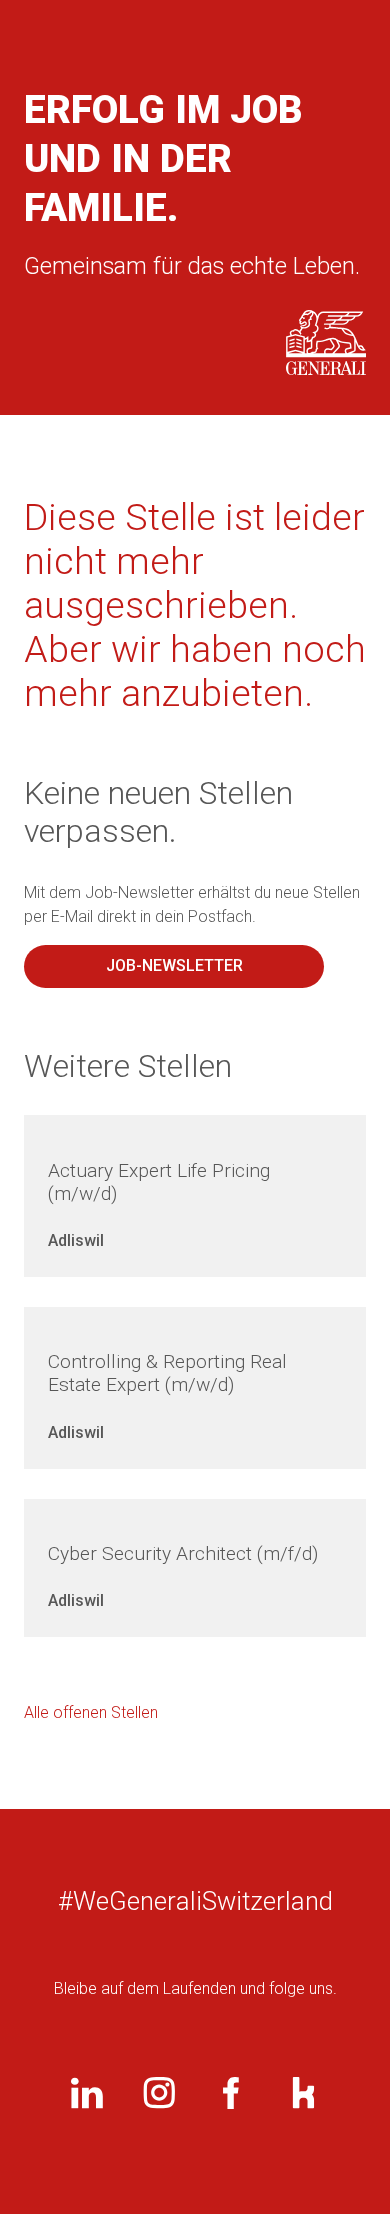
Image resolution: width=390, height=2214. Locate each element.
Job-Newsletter (174, 965)
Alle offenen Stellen (91, 1712)
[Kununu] (303, 2093)
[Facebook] (231, 2093)
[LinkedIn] (87, 2093)
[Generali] (326, 342)
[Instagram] (159, 2093)
